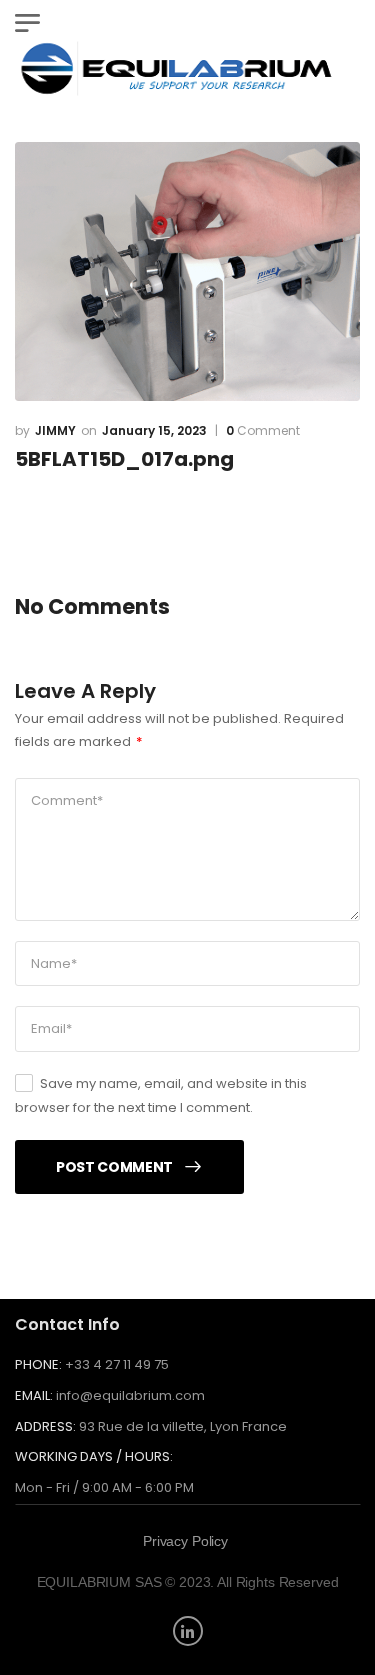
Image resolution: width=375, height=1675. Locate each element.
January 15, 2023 (154, 430)
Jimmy (55, 430)
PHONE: (38, 1364)
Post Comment (114, 1167)
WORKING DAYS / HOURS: (94, 1457)
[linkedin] (188, 1631)
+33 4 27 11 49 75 (117, 1364)
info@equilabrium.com (130, 1395)
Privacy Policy (185, 1541)
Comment (263, 431)
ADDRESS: (45, 1426)
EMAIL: (34, 1395)
